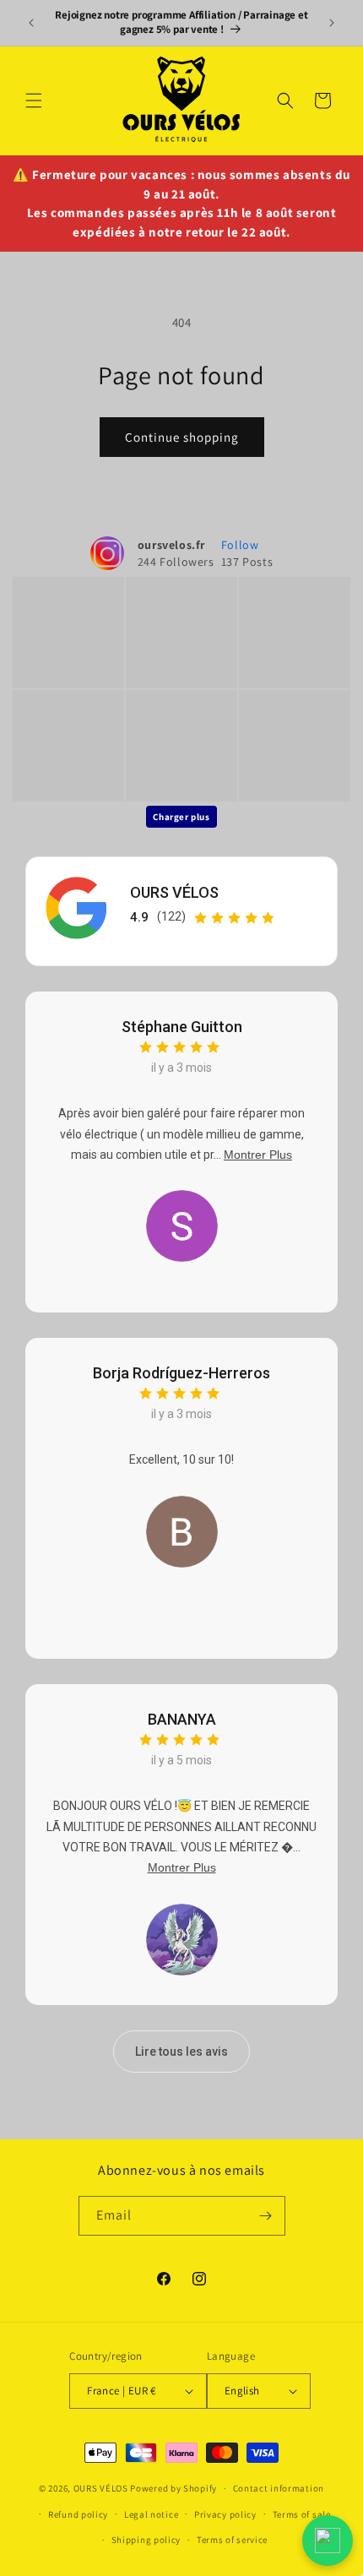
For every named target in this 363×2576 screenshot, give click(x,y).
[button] (34, 101)
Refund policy (78, 2514)
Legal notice (151, 2514)
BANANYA (182, 1719)
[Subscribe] (266, 2216)
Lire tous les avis (181, 2052)
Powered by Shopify (173, 2488)
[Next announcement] (332, 23)
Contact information (279, 2488)
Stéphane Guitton (182, 1027)
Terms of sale (302, 2514)
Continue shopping (182, 437)
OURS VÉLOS (174, 892)
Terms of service (232, 2540)
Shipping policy (146, 2540)
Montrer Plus (258, 1155)
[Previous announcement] (31, 23)
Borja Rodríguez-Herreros (181, 1373)
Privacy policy (225, 2514)
